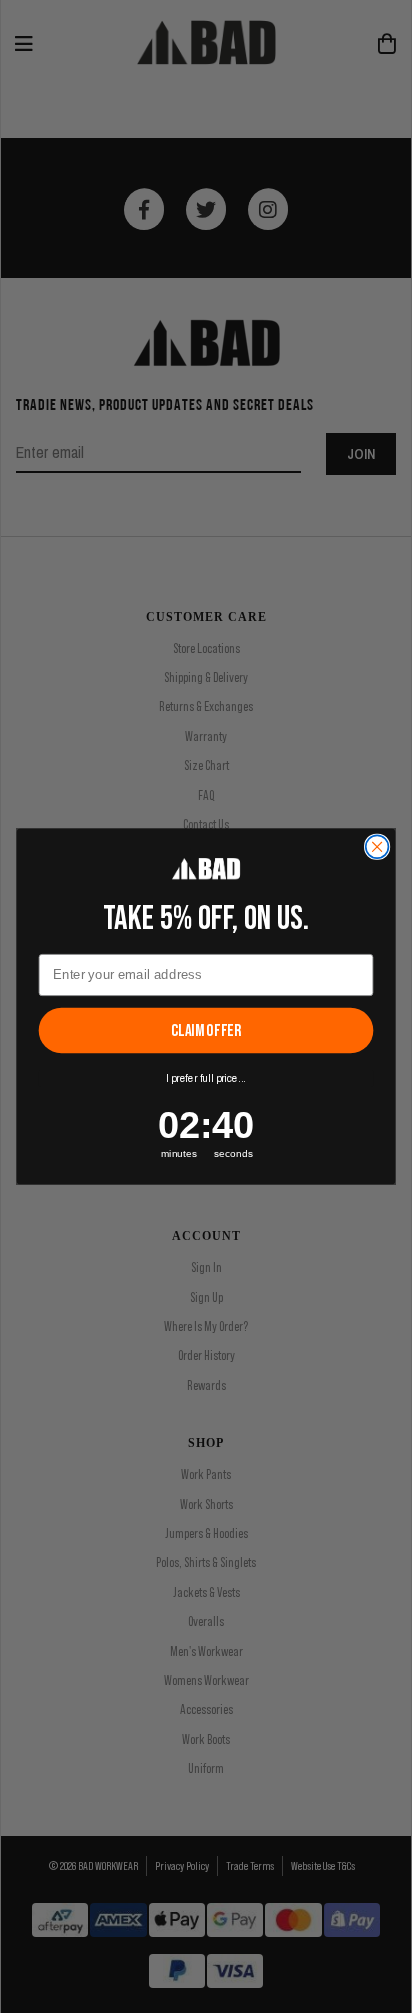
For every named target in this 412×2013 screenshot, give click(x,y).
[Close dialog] (377, 846)
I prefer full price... (206, 1079)
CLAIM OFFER (206, 1031)
